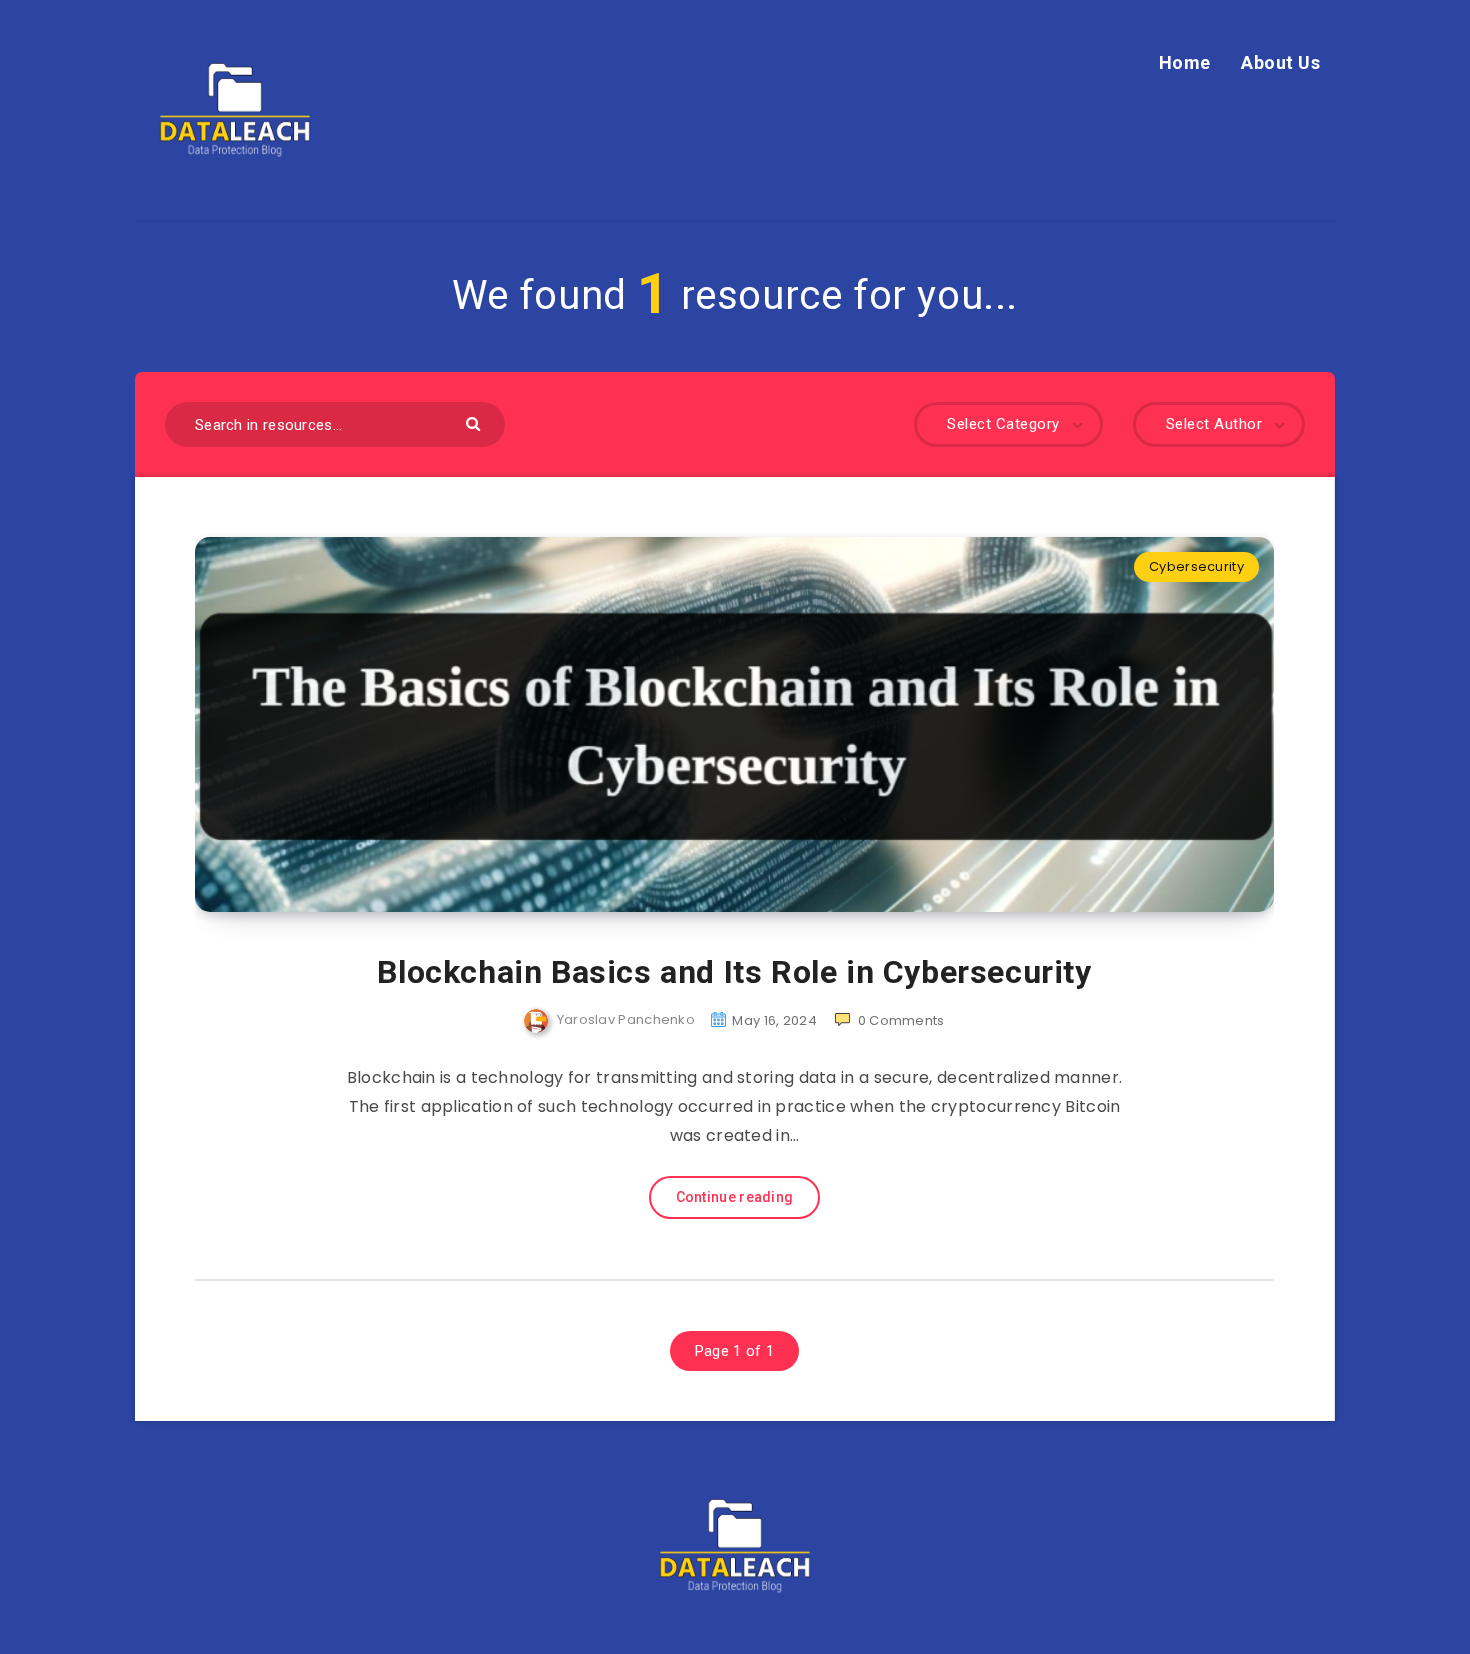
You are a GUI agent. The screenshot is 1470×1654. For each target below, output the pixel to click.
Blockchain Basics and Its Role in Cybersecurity (734, 972)
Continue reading (735, 1197)
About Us (1280, 62)
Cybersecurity (1196, 566)
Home (1185, 62)
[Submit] (475, 422)
